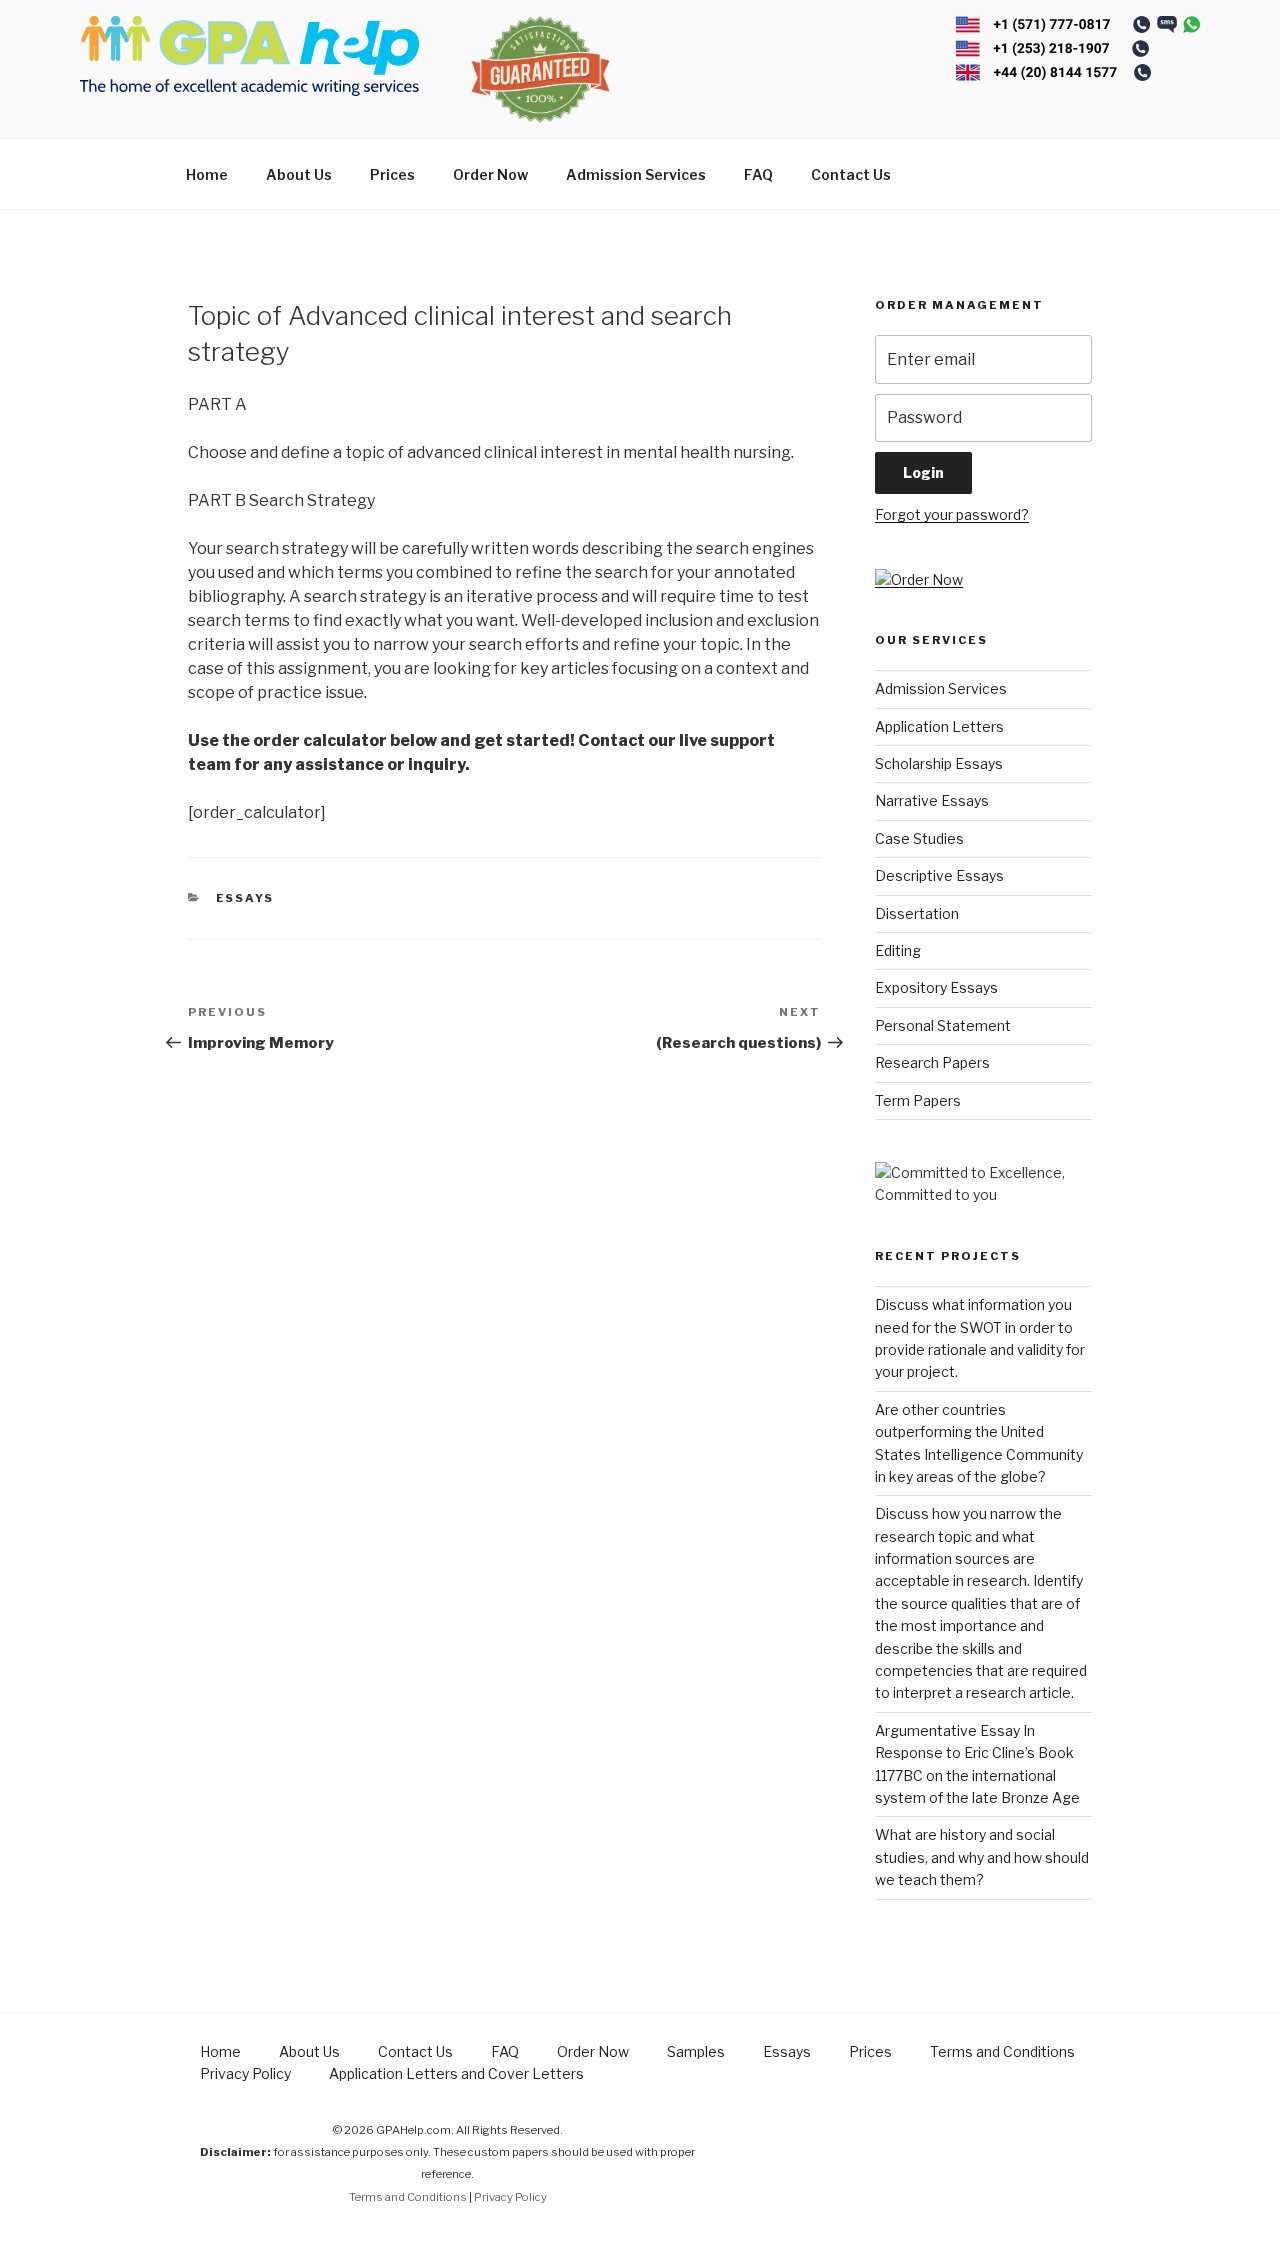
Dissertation (917, 913)
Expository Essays (936, 987)
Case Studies (919, 838)
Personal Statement (943, 1025)
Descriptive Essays (939, 875)
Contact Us (851, 174)
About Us (299, 174)
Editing (898, 950)
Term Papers (918, 1100)
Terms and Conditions (1002, 2051)
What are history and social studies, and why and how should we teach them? (982, 1857)
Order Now (490, 174)
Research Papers (932, 1062)
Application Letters (939, 726)
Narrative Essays (932, 800)
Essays (245, 898)
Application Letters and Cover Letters (456, 2073)
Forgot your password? (952, 514)
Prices (392, 174)
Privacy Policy (245, 2073)
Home (207, 174)
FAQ (758, 174)
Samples (696, 2051)
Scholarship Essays (939, 763)
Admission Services (636, 174)
